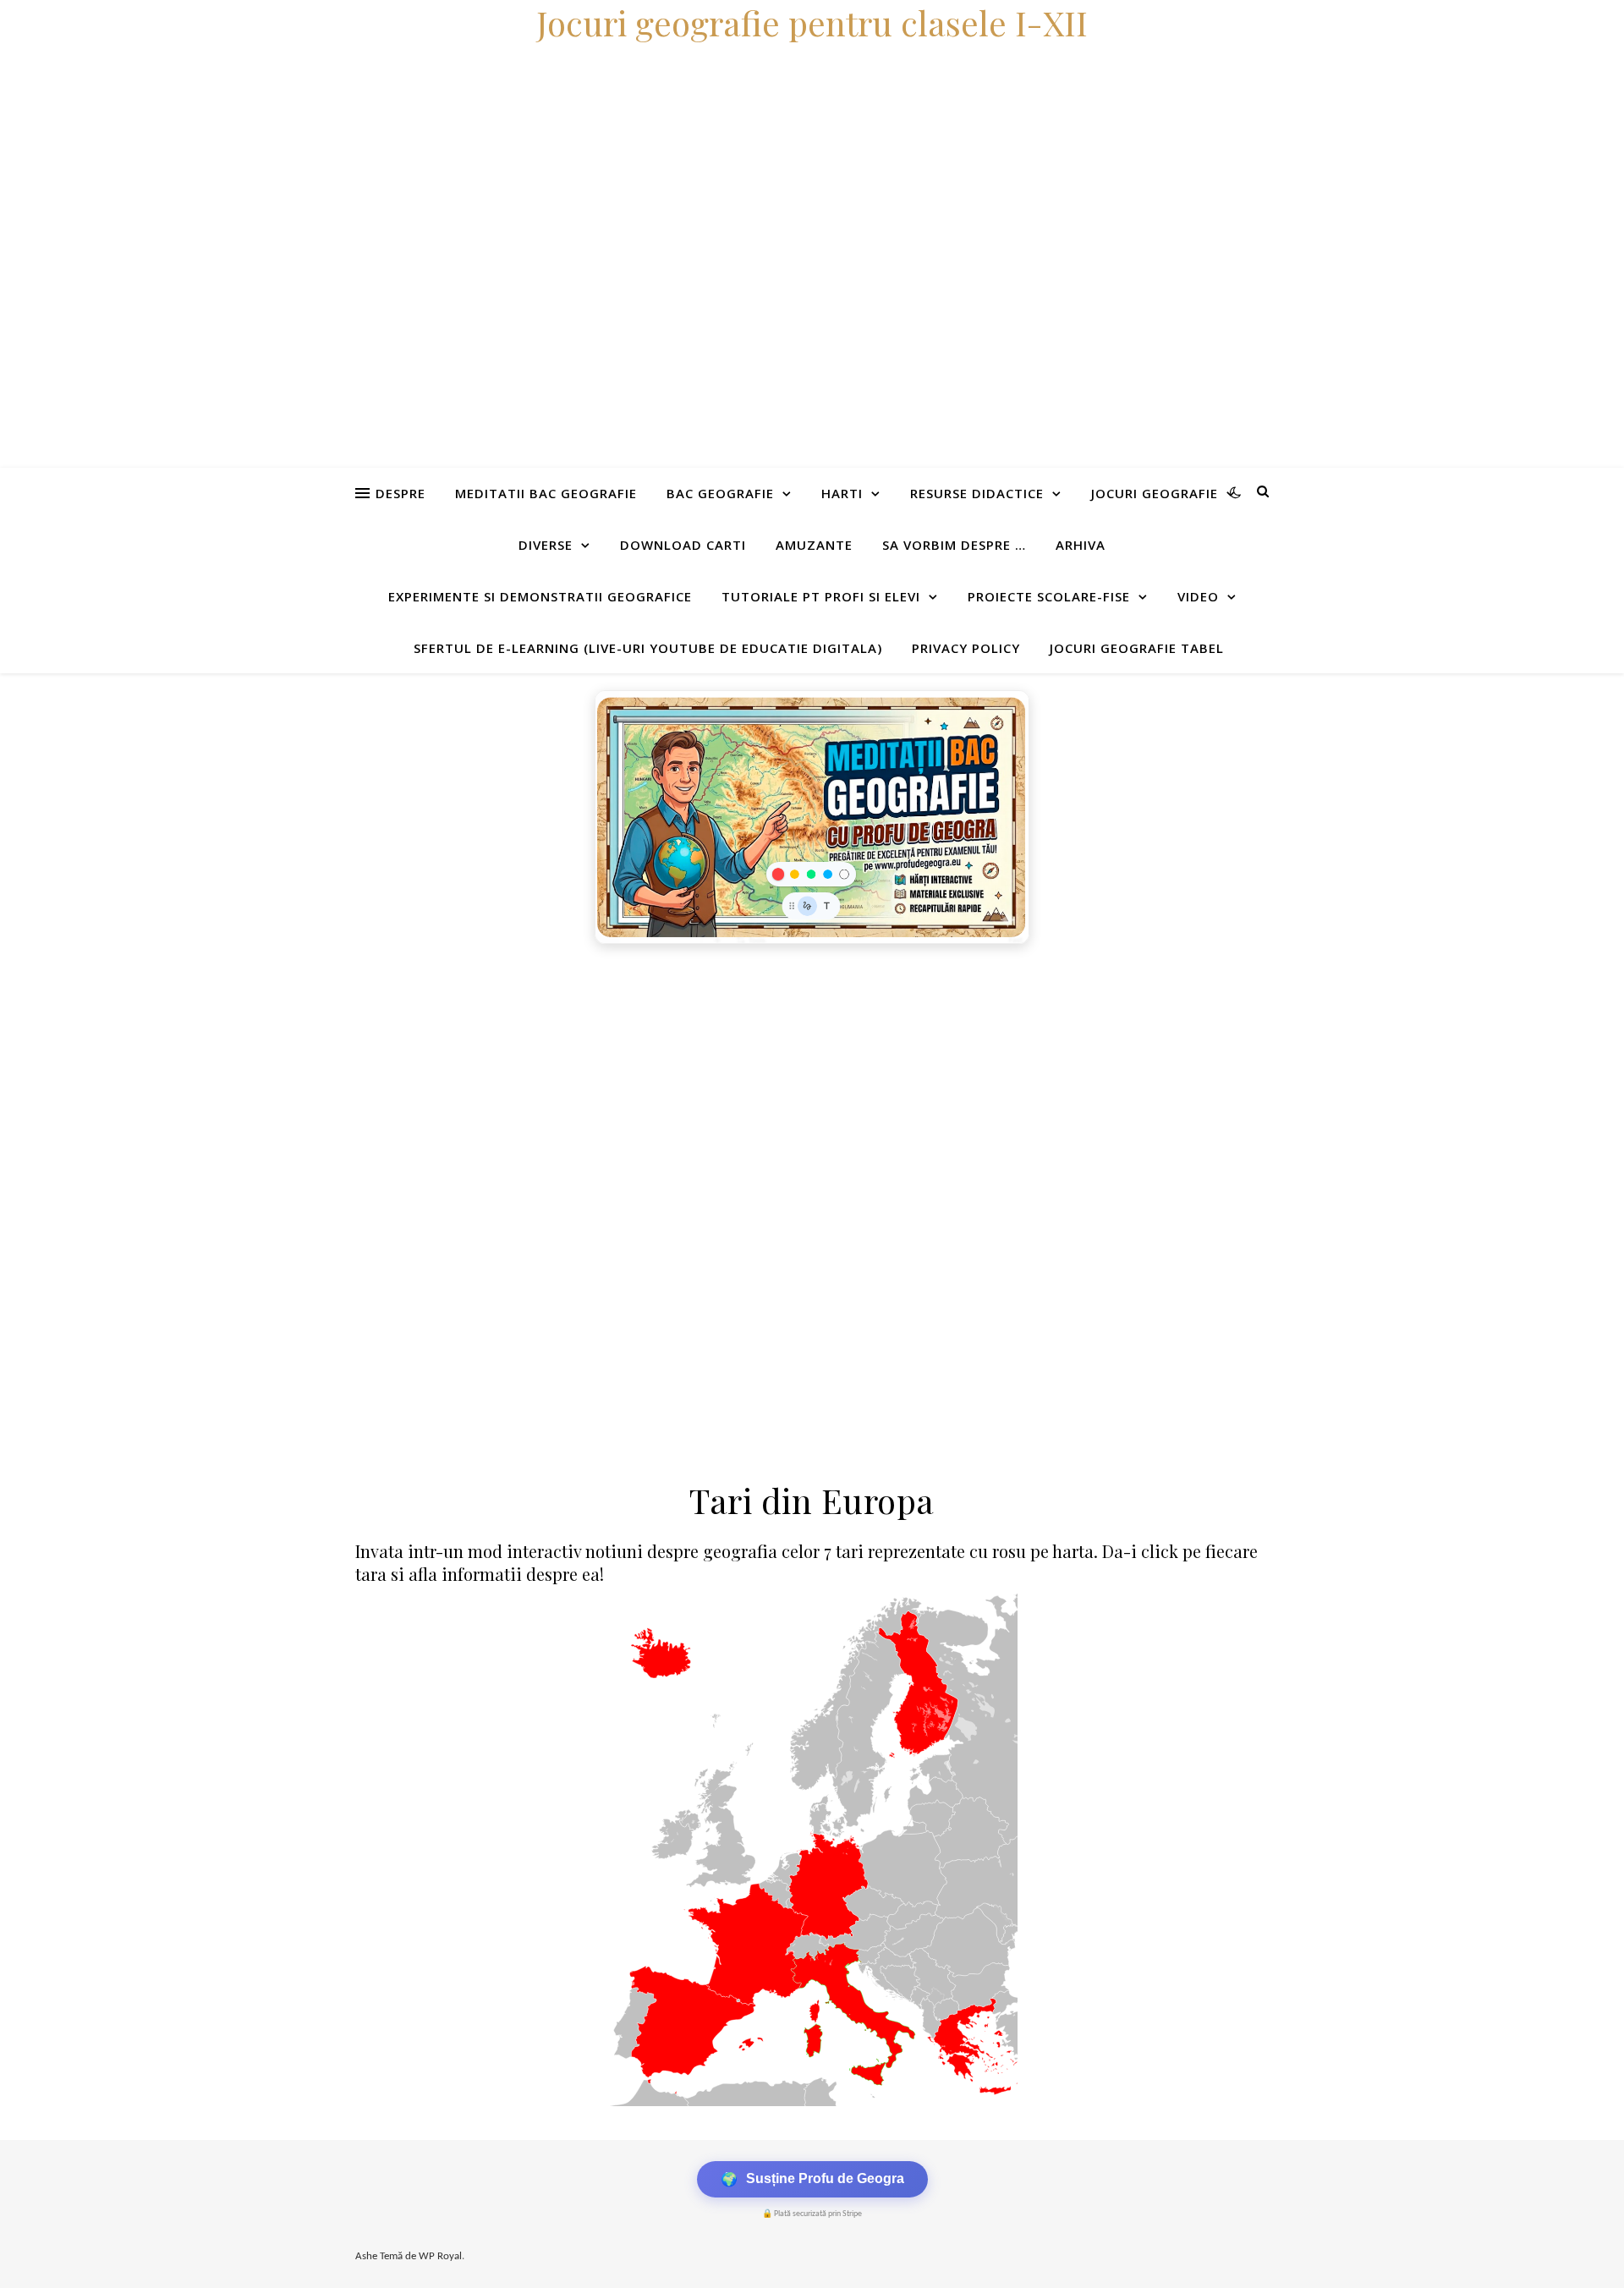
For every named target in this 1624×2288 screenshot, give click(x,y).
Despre (401, 493)
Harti (842, 493)
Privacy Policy (966, 648)
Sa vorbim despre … (954, 545)
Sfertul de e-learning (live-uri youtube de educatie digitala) (648, 648)
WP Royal (440, 2256)
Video (1198, 596)
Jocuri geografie (1155, 493)
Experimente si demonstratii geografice (540, 596)
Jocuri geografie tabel (1137, 648)
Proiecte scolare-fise (1049, 596)
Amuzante (814, 545)
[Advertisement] (507, 1079)
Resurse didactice (977, 493)
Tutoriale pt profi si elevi (821, 596)
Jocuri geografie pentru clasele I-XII (812, 22)
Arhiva (1081, 545)
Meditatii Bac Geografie (546, 493)
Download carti (683, 545)
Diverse (546, 545)
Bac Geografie (720, 493)
